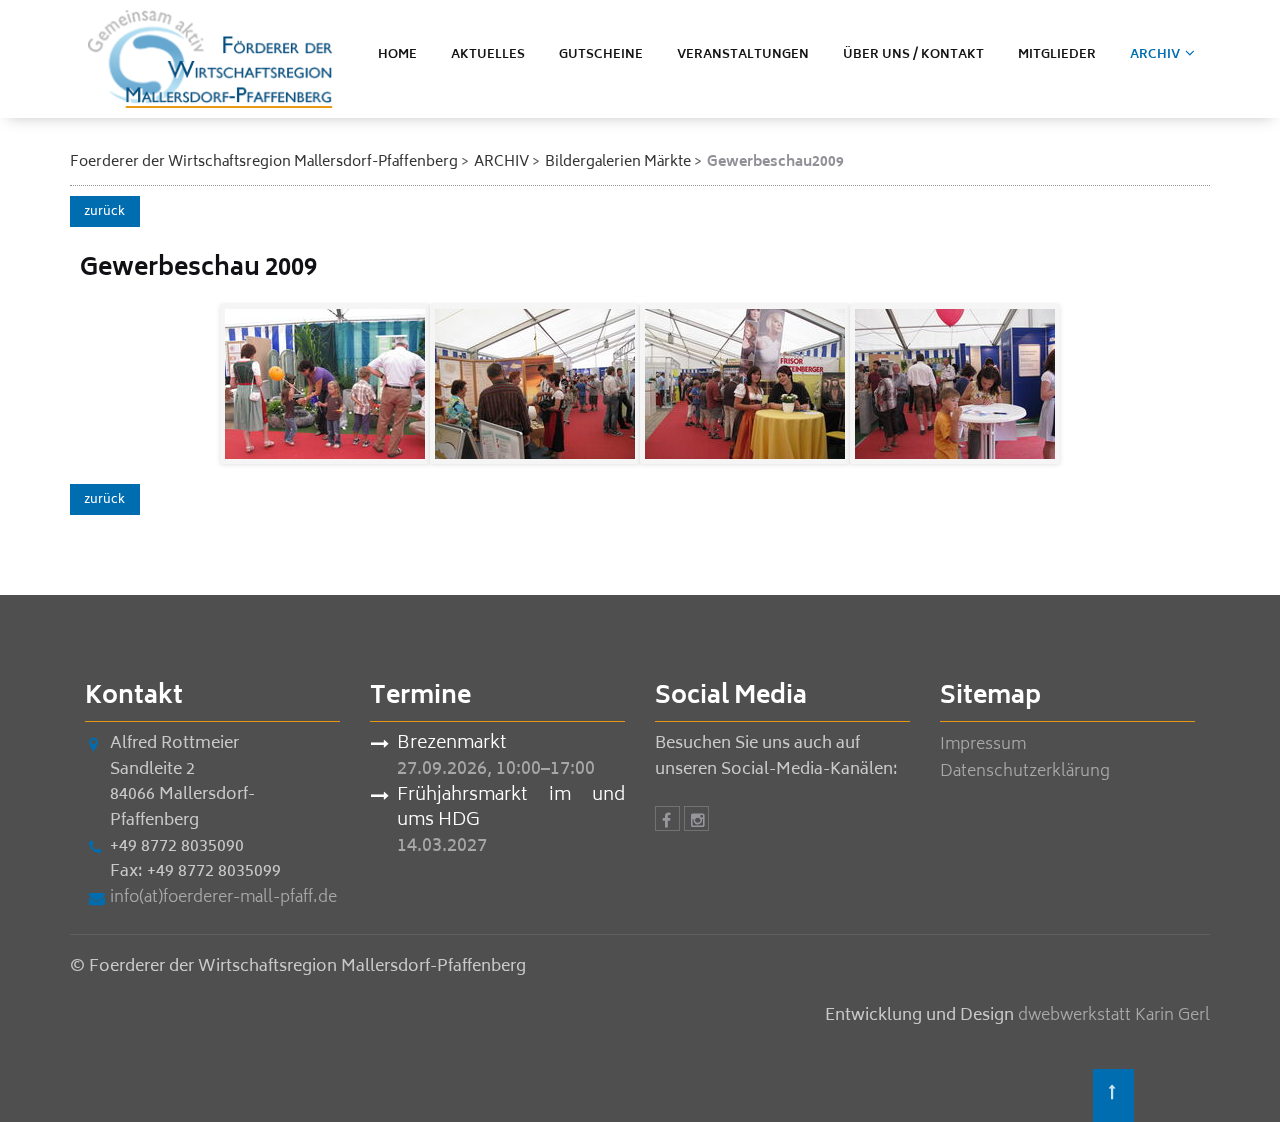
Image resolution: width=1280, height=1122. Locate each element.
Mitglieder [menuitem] (1057, 55)
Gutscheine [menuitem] (601, 55)
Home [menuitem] (397, 55)
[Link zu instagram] (696, 822)
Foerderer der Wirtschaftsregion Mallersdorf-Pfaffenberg (264, 162)
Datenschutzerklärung (1025, 772)
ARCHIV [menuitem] (1155, 55)
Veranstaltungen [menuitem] (743, 55)
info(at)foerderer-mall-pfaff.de (223, 898)
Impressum (983, 745)
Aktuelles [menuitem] (488, 55)
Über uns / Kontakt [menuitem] (913, 55)
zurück (104, 212)
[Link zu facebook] (667, 822)
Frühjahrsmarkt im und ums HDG (511, 809)
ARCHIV (501, 162)
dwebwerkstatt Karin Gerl (1114, 1016)
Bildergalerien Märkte (618, 162)
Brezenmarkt (451, 745)
